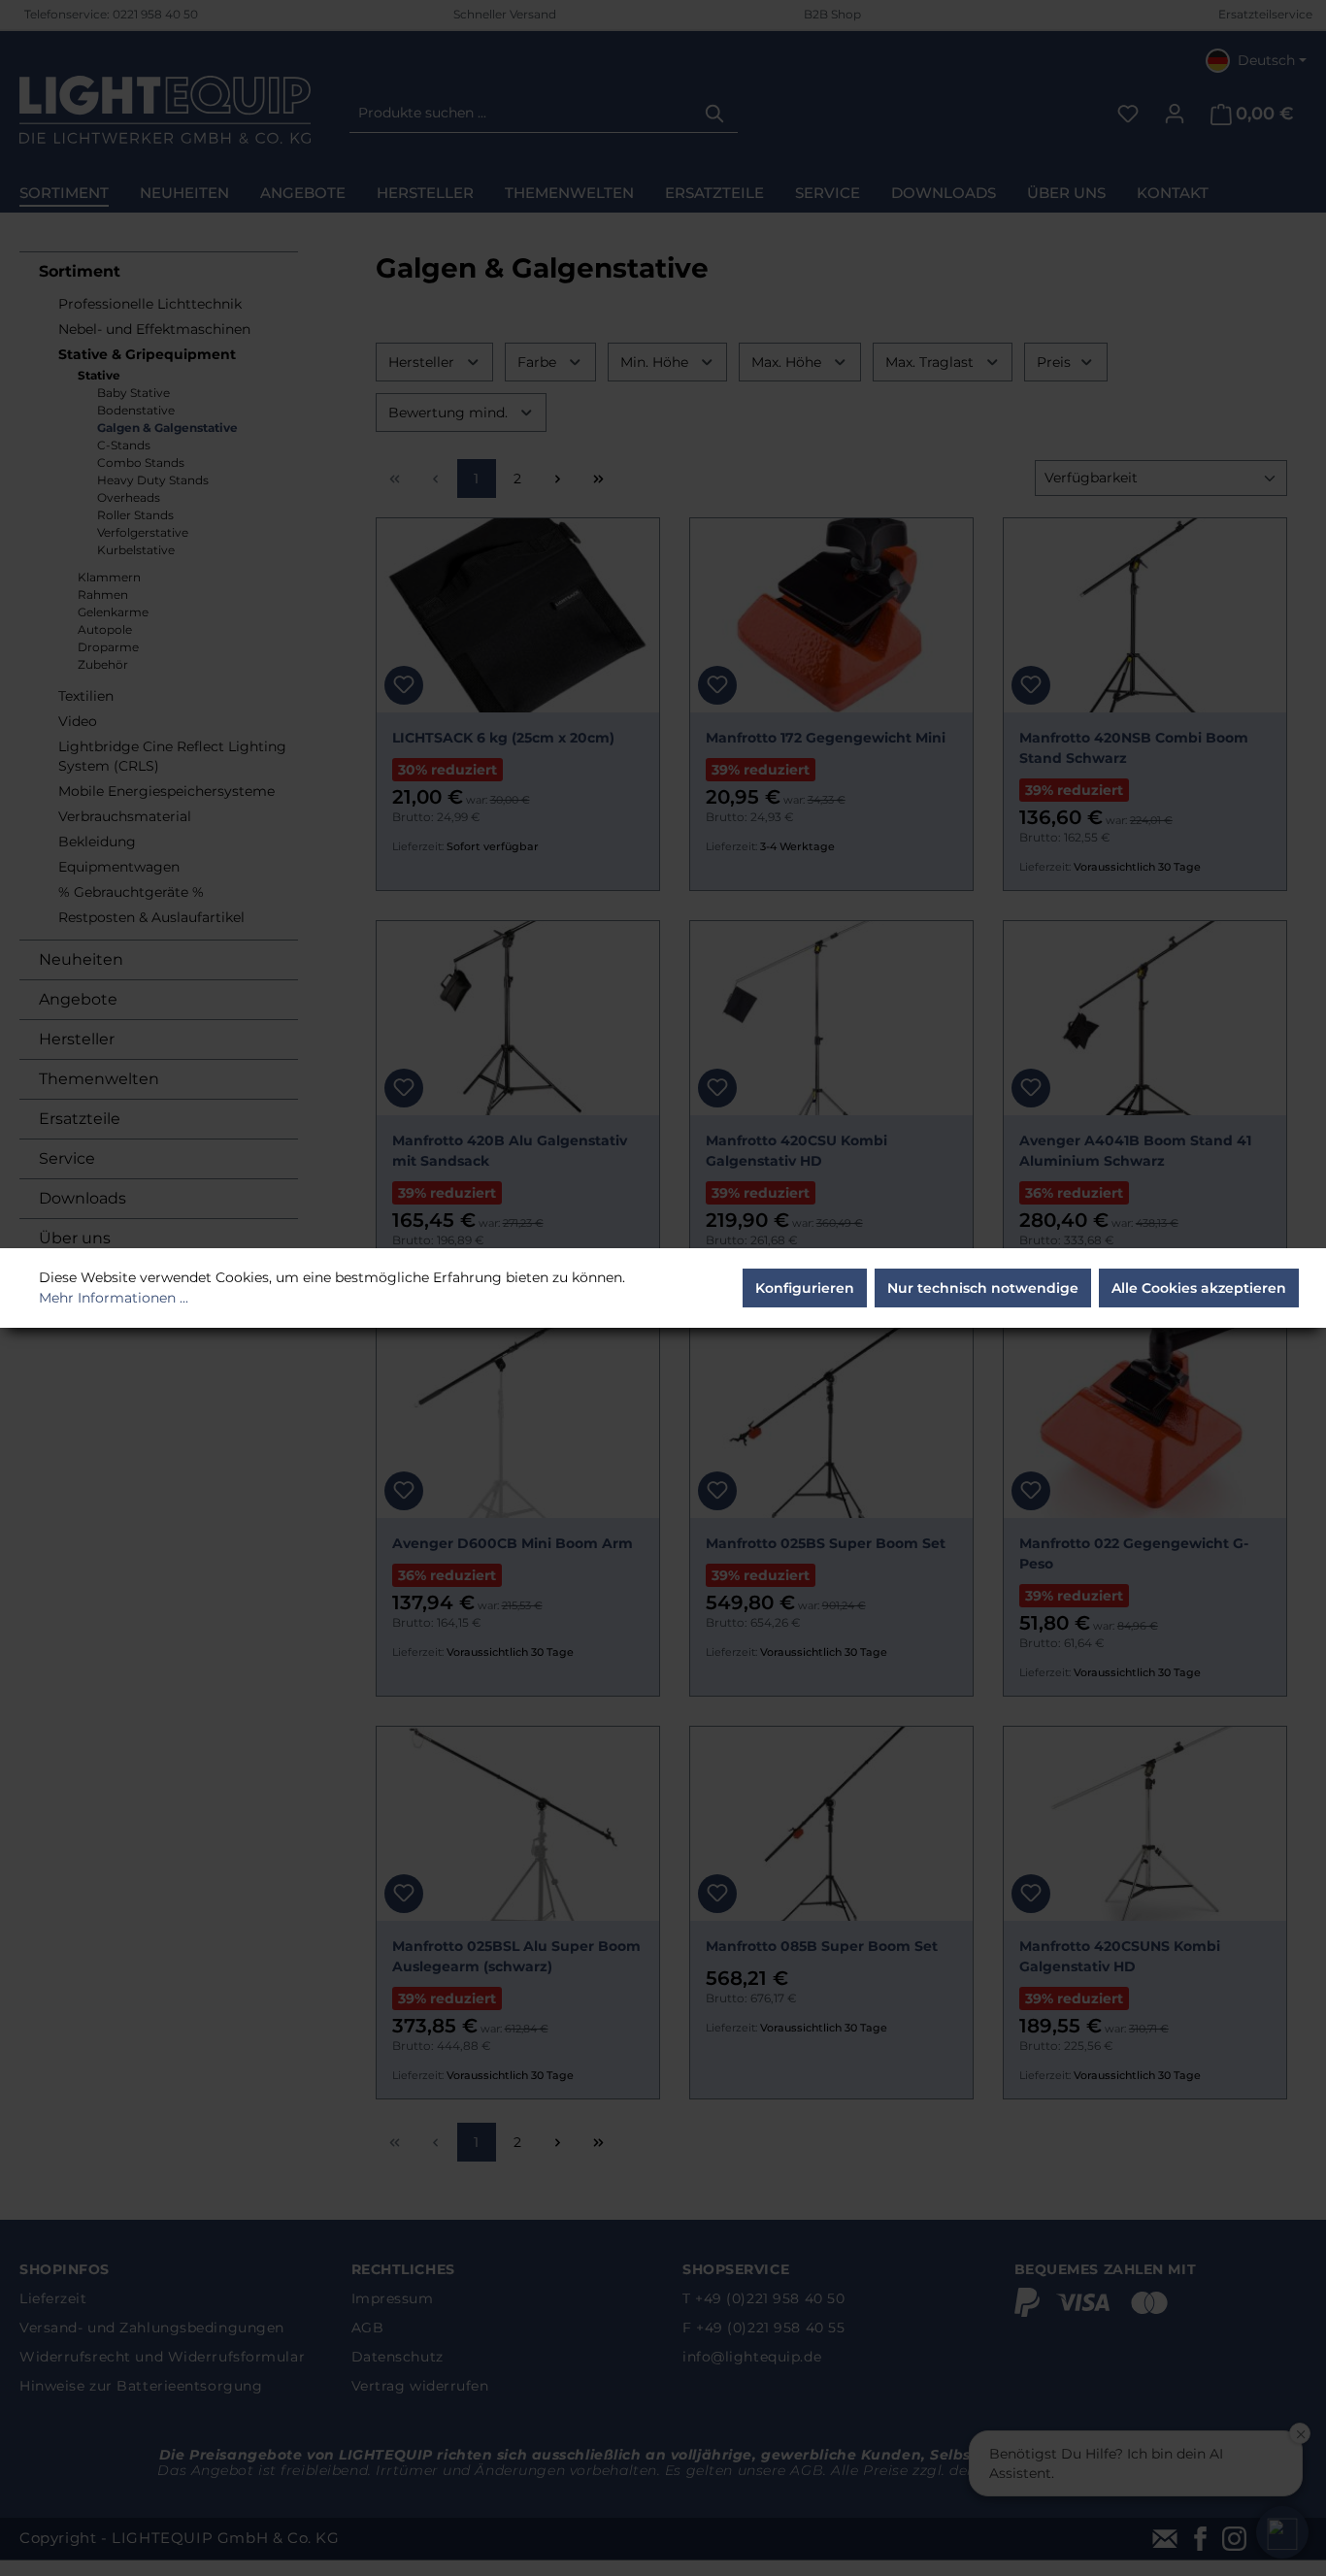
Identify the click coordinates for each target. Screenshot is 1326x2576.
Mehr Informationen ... (114, 1298)
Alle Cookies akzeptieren (1199, 1288)
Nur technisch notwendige (983, 1288)
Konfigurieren (805, 1288)
